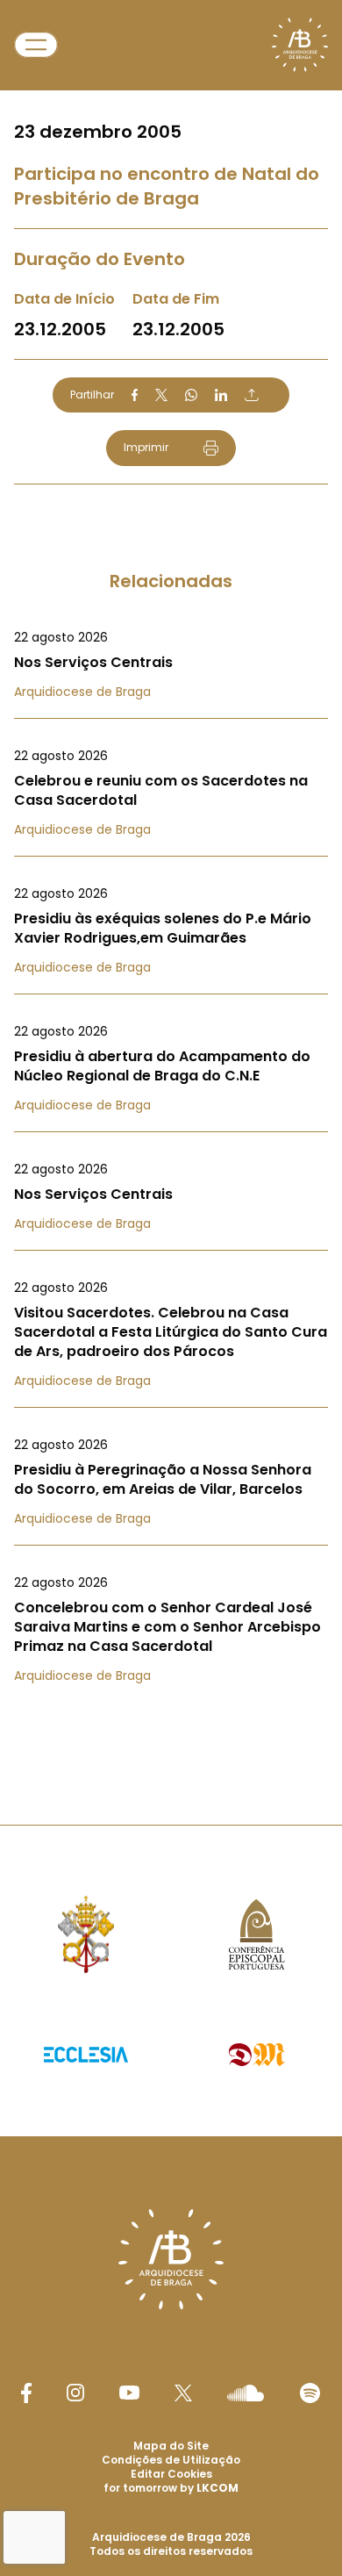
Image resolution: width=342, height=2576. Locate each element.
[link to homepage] (300, 45)
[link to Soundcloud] (246, 2393)
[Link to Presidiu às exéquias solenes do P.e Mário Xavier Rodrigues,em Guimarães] (171, 930)
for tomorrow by (171, 2488)
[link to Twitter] (183, 2393)
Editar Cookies (171, 2474)
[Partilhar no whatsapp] (191, 395)
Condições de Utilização (171, 2460)
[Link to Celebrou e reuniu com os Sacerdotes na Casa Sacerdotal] (171, 793)
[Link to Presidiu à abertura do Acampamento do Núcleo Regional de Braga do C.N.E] (171, 1068)
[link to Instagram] (75, 2393)
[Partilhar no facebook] (135, 395)
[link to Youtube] (129, 2393)
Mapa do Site (171, 2446)
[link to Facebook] (26, 2393)
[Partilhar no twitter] (161, 395)
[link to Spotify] (310, 2393)
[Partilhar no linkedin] (221, 395)
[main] (171, 877)
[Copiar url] (252, 395)
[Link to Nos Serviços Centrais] (171, 664)
